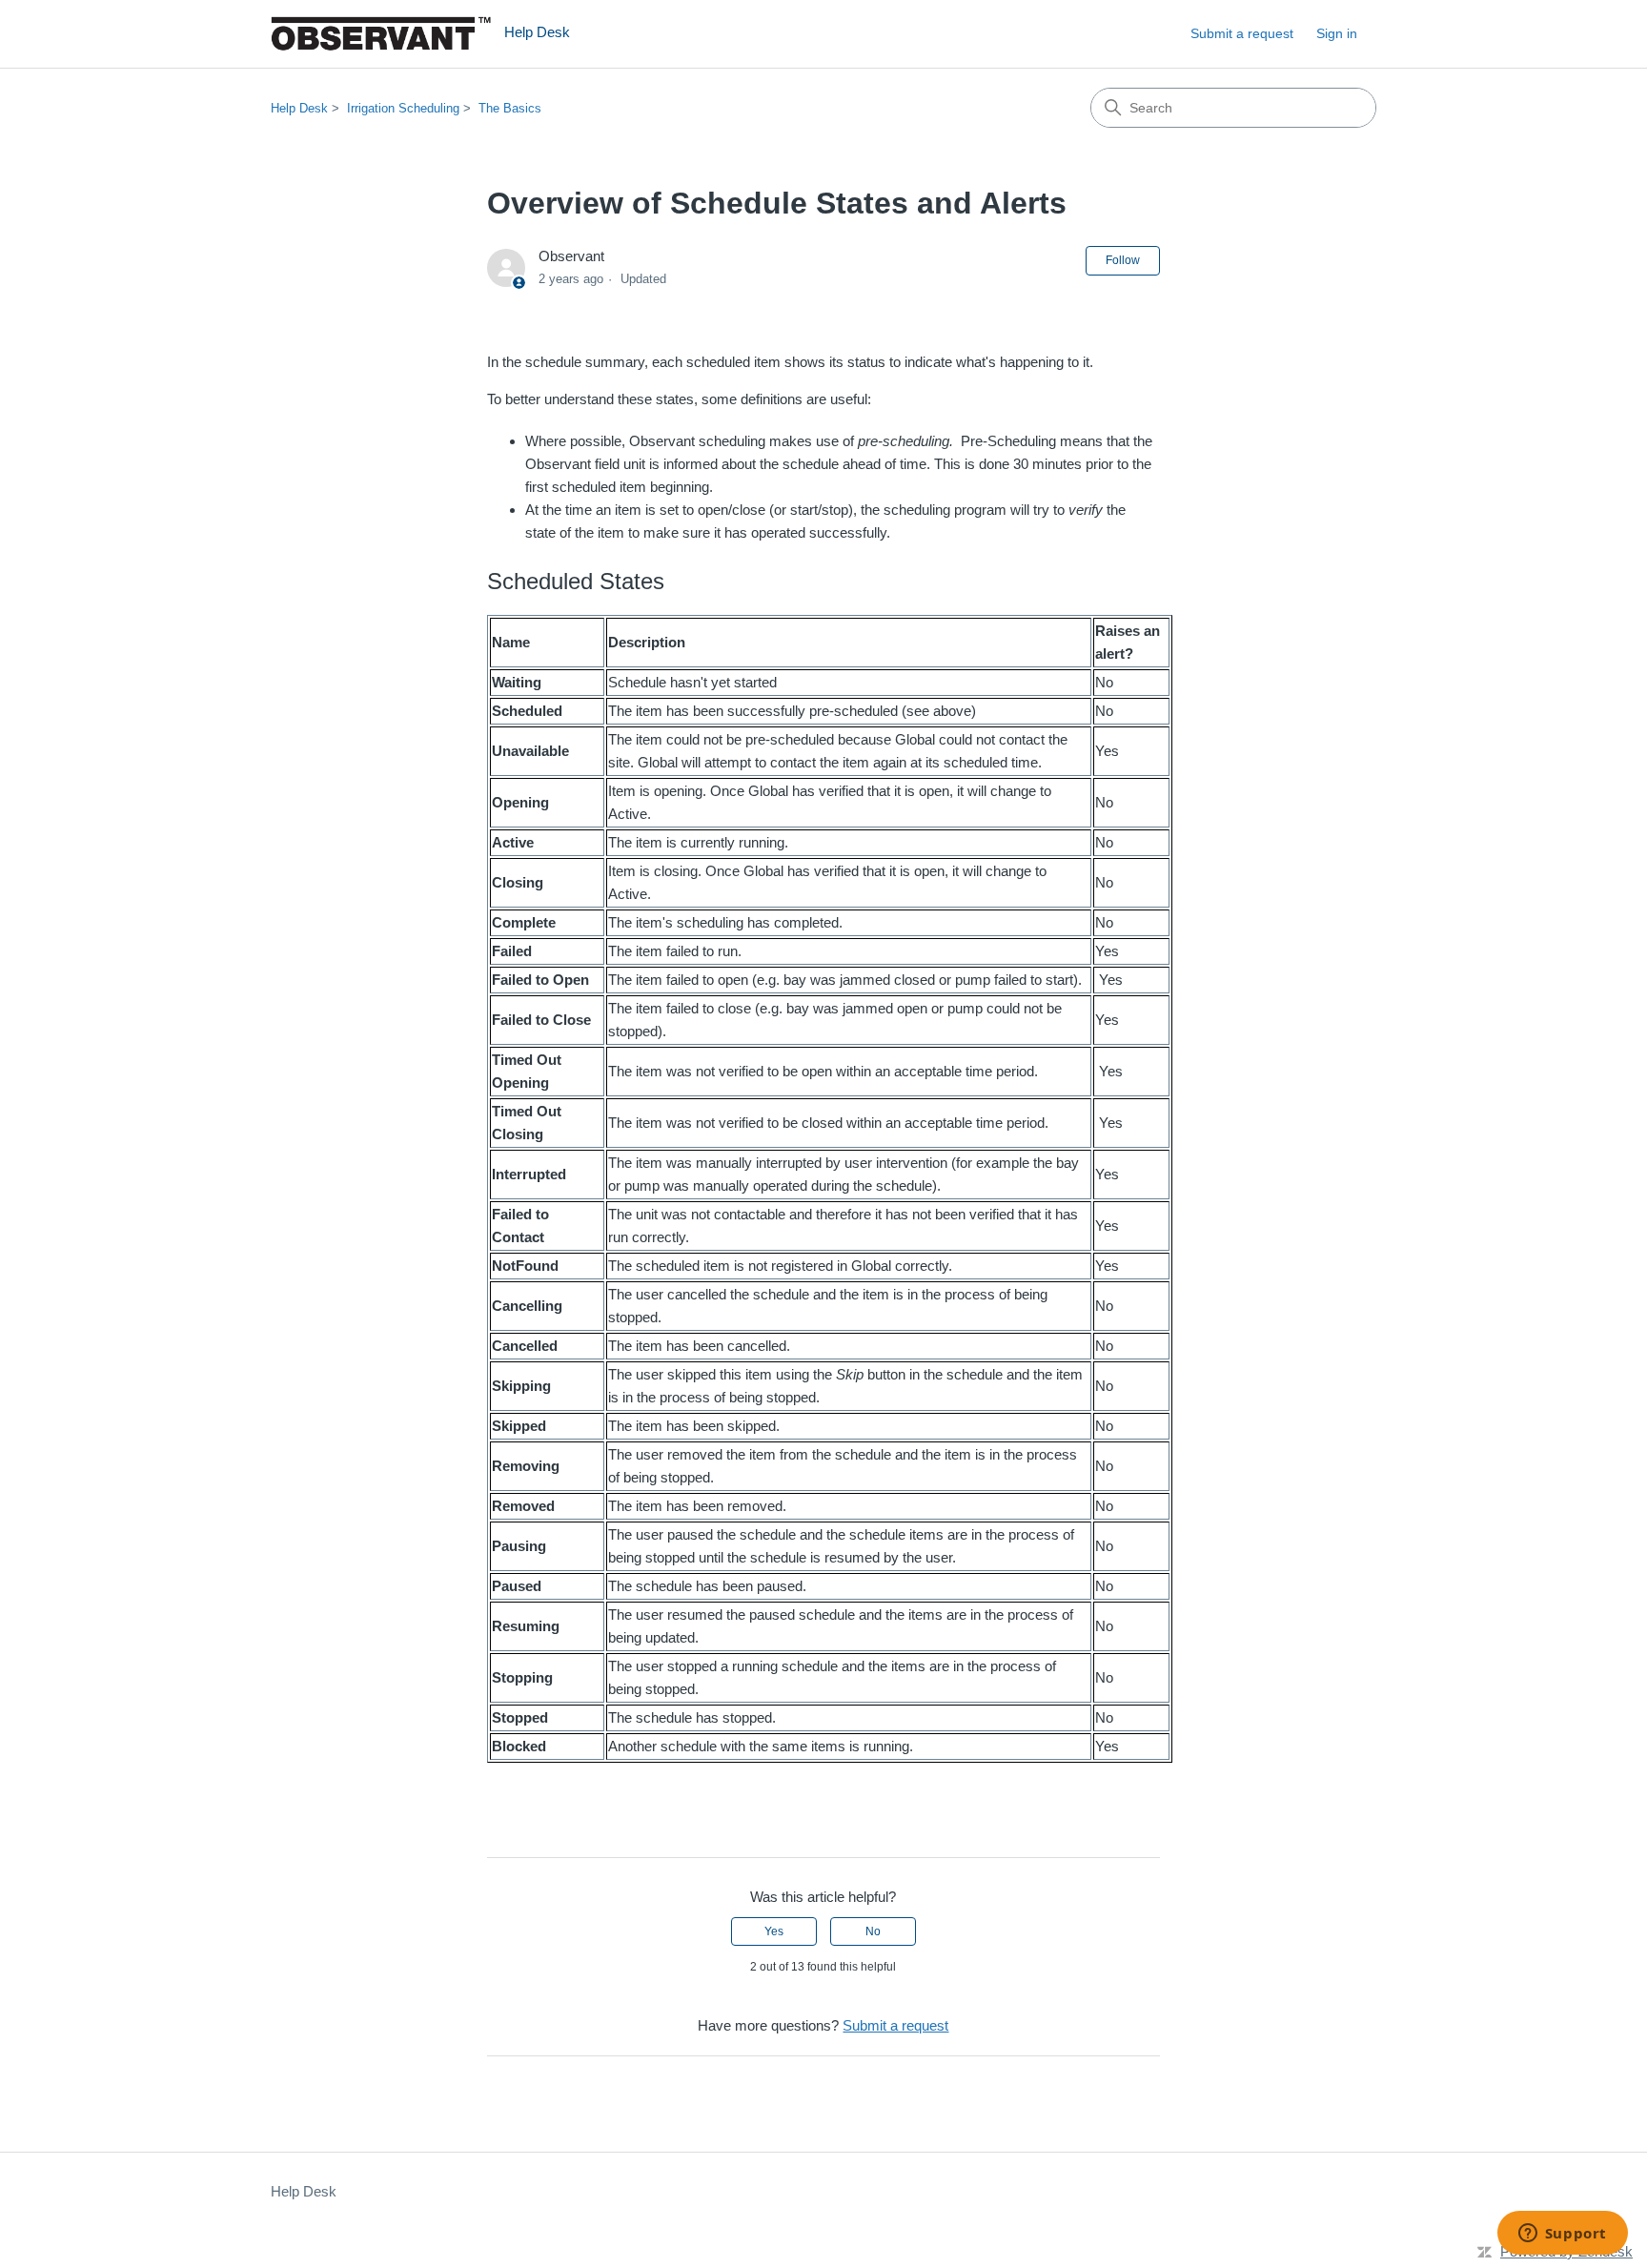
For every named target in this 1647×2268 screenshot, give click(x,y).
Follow (1123, 260)
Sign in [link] (1337, 33)
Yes (774, 1931)
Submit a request (1242, 33)
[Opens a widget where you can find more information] (1562, 2235)
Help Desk (299, 108)
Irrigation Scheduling (403, 108)
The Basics (510, 108)
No (873, 1931)
